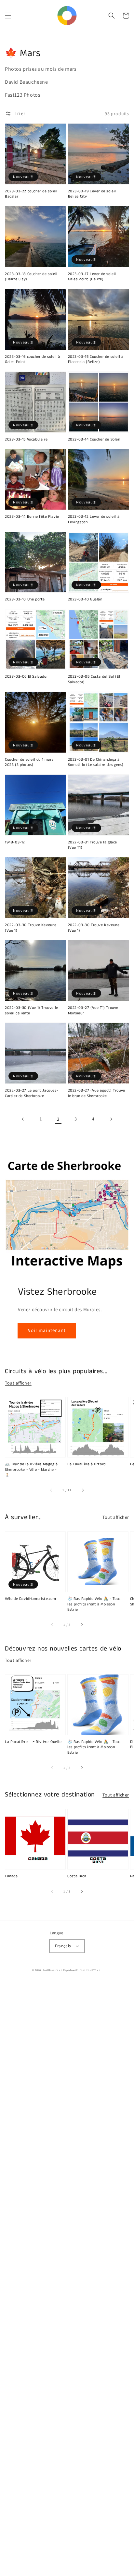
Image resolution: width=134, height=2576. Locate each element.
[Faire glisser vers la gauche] (51, 1490)
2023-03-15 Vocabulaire (26, 440)
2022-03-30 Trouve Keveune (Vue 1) (31, 928)
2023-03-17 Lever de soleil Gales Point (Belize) (92, 277)
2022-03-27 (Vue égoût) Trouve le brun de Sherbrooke (97, 1093)
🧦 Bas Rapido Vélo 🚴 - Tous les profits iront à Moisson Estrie (94, 1604)
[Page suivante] (111, 1119)
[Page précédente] (23, 1119)
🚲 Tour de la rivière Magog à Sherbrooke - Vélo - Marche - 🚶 (31, 1470)
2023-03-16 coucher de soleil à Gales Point (33, 360)
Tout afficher (18, 1383)
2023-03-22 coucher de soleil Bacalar (31, 194)
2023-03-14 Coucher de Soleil (94, 440)
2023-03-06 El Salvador (26, 677)
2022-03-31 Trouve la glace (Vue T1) (93, 845)
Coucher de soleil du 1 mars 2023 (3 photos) (29, 762)
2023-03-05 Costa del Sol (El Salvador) (94, 679)
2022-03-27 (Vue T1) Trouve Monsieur (93, 1011)
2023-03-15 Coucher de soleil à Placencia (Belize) (96, 360)
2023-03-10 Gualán (85, 599)
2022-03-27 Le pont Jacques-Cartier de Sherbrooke (32, 1093)
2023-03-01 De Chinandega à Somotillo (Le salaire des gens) (96, 762)
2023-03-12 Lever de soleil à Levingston (94, 520)
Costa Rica (77, 1876)
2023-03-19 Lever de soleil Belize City (92, 194)
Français (63, 1946)
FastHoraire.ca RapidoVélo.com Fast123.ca (72, 1970)
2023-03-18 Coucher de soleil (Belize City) (31, 277)
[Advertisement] (67, 2279)
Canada (11, 1876)
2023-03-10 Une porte (25, 599)
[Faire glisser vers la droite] (83, 1490)
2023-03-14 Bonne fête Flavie (32, 517)
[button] (8, 16)
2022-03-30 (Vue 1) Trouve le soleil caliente (32, 1011)
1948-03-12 (15, 842)
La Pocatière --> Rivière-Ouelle (33, 1742)
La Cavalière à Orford (87, 1464)
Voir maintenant (47, 1330)
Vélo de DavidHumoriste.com (31, 1599)
